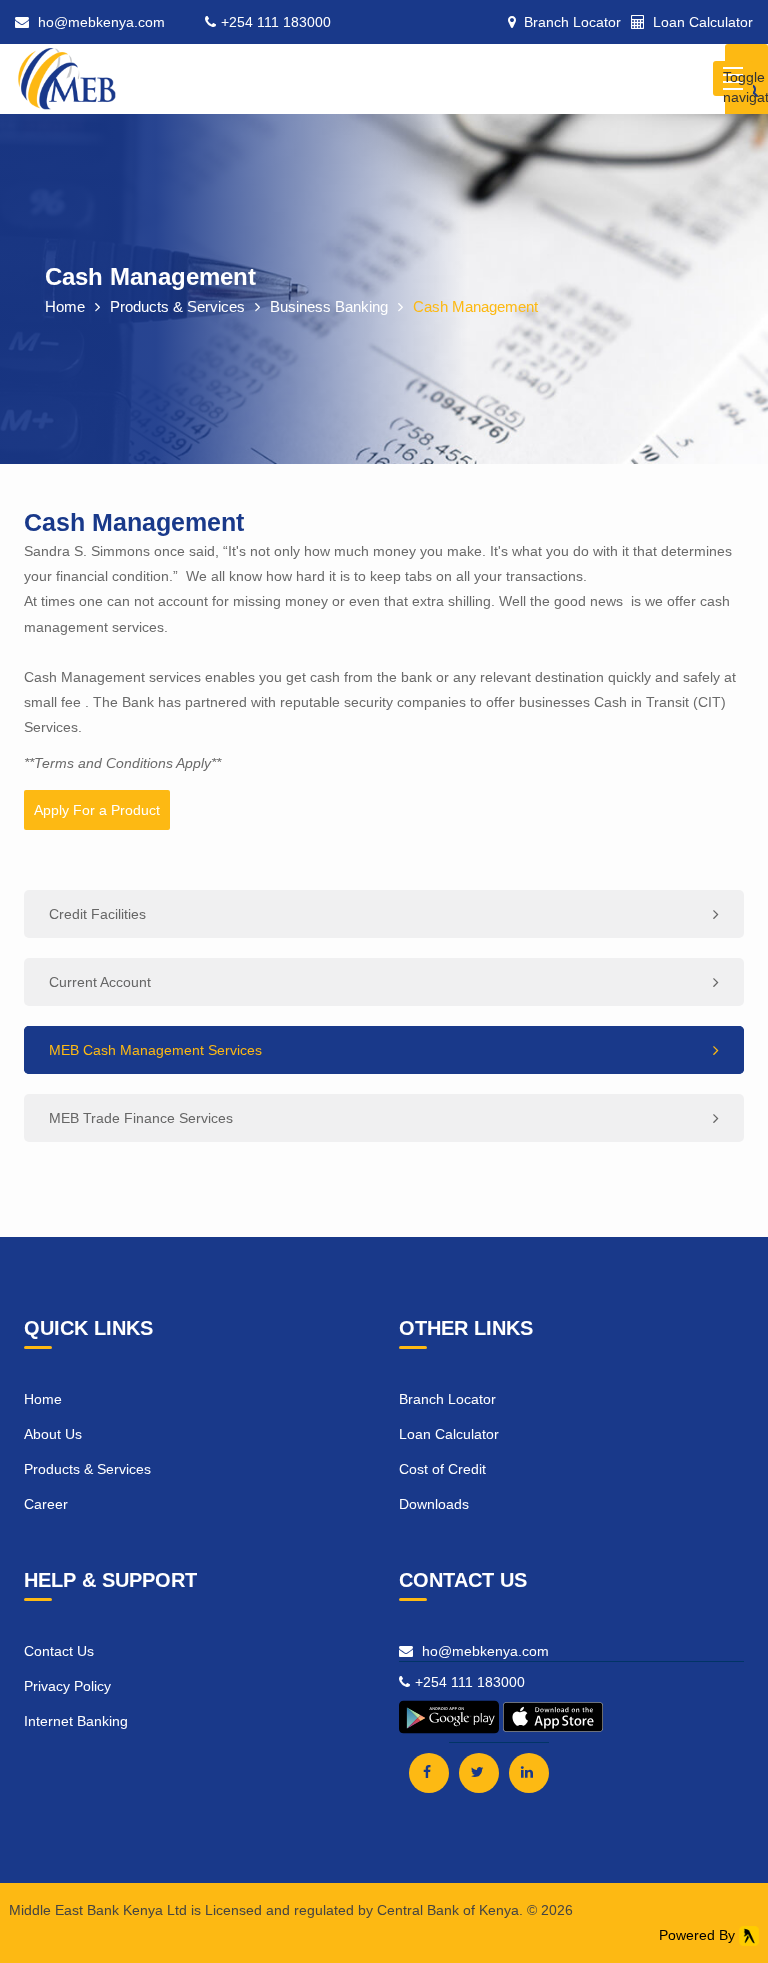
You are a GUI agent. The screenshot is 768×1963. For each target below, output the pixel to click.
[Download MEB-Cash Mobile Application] (451, 1732)
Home (65, 306)
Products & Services (177, 306)
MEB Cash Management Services (155, 1050)
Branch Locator (447, 1399)
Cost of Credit (442, 1469)
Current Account (100, 982)
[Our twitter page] (479, 1773)
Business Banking (329, 306)
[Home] (66, 69)
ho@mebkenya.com (101, 22)
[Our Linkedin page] (529, 1773)
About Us (53, 1434)
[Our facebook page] (429, 1773)
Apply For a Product (97, 810)
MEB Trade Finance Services (141, 1118)
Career (46, 1504)
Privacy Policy (67, 1686)
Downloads (434, 1504)
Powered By (699, 1935)
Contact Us (59, 1651)
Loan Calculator (449, 1434)
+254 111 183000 (276, 22)
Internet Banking (76, 1721)
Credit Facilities (97, 914)
